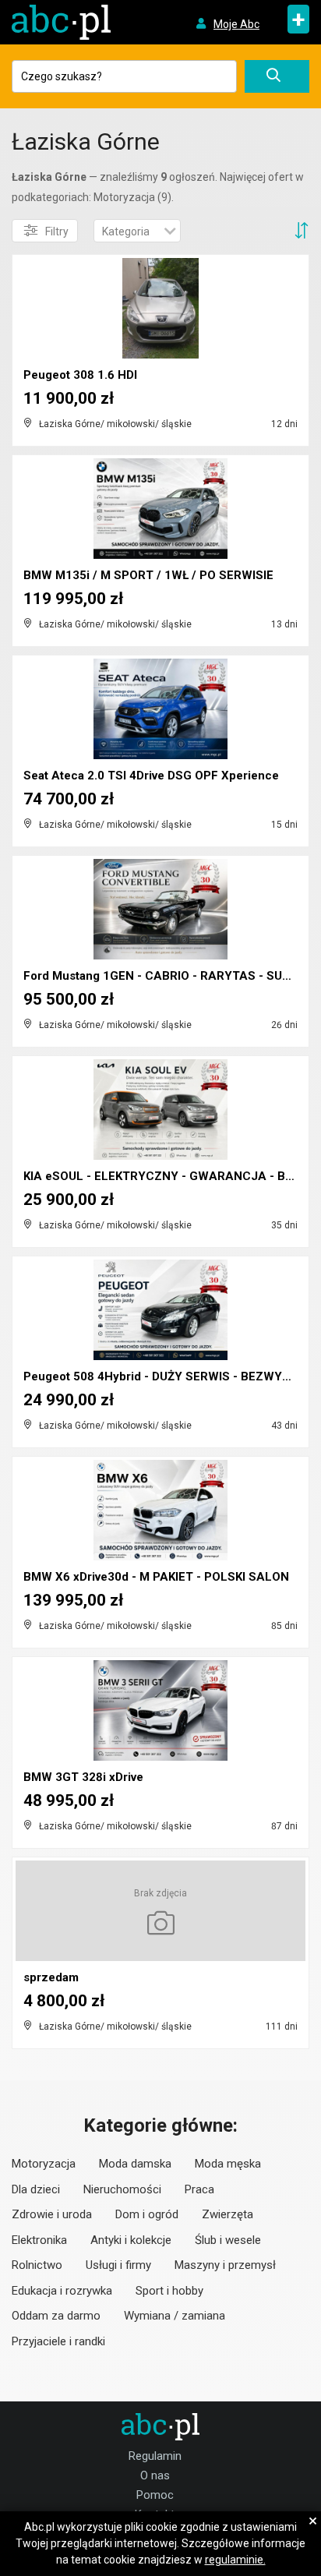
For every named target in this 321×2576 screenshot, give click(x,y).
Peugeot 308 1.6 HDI (80, 375)
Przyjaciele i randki (58, 2341)
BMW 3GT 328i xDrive (83, 1777)
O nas (155, 2475)
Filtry (57, 231)
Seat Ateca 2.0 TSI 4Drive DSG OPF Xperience (151, 776)
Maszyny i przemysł (225, 2265)
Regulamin (155, 2456)
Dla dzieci (36, 2189)
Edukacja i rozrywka (62, 2291)
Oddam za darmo (56, 2316)
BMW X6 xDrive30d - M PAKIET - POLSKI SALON (156, 1577)
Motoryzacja (44, 2164)
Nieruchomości (122, 2189)
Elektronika (39, 2240)
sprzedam (51, 1977)
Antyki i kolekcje (131, 2240)
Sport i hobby (169, 2291)
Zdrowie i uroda (52, 2214)
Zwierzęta (228, 2214)
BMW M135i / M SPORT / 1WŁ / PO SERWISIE (148, 575)
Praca (199, 2189)
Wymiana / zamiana (175, 2316)
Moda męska (228, 2164)
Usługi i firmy (118, 2265)
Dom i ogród (147, 2214)
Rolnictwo (37, 2265)
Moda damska (135, 2164)
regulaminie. (235, 2560)
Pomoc (155, 2495)
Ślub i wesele (228, 2240)
